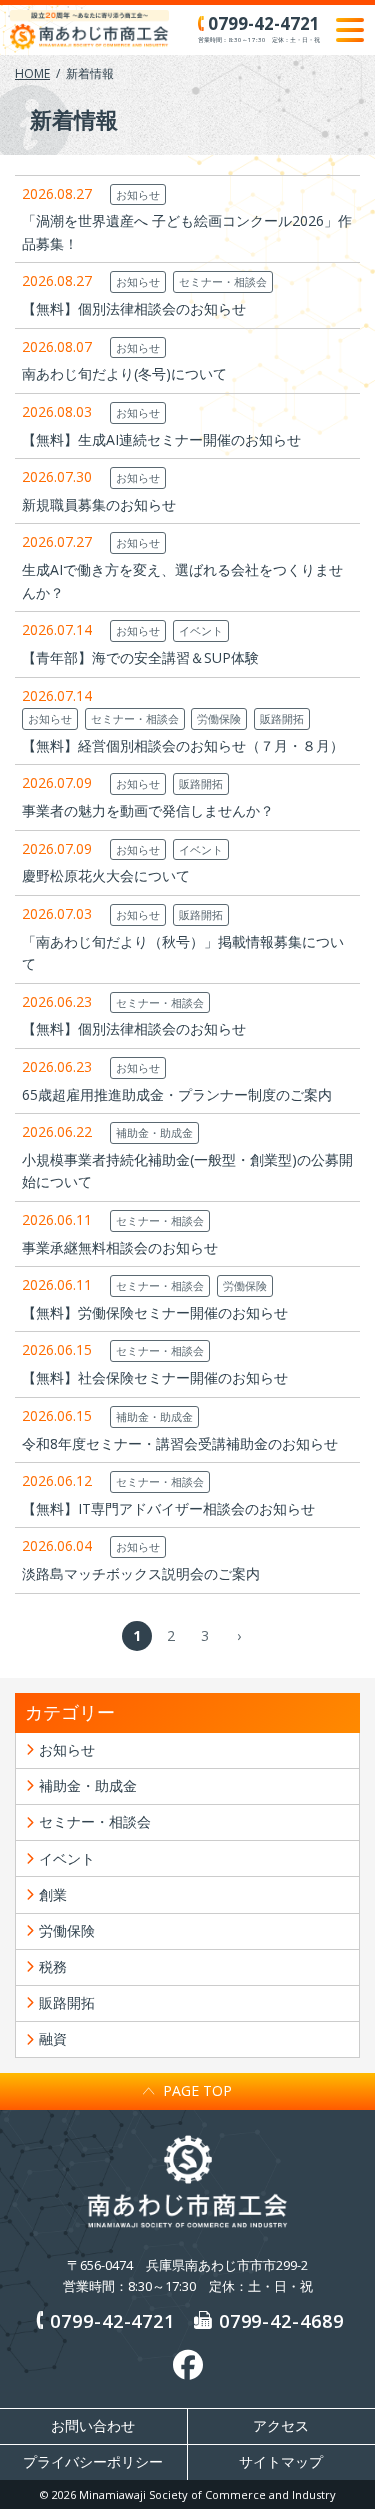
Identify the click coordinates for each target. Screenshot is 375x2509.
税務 (53, 1966)
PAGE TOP (197, 2090)
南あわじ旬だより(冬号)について (124, 373)
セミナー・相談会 (223, 281)
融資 (53, 2038)
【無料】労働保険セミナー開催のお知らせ (155, 1312)
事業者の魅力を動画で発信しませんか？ (148, 810)
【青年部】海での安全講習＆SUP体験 (140, 657)
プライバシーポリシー (93, 2462)
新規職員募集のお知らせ (99, 504)
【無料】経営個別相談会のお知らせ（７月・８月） (183, 745)
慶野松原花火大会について (106, 875)
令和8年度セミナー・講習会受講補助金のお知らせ (180, 1443)
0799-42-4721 (112, 2321)
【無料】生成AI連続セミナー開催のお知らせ (161, 439)
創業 (53, 1894)
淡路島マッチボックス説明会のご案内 (141, 1573)
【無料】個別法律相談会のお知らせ (134, 308)
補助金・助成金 (154, 1132)
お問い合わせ (93, 2426)
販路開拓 (282, 718)
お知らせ (138, 194)
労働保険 (219, 718)
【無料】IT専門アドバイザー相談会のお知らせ (168, 1508)
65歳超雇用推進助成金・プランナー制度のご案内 (177, 1094)
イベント (201, 630)
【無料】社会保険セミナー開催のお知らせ (155, 1377)
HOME (32, 73)
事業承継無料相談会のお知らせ (120, 1247)
